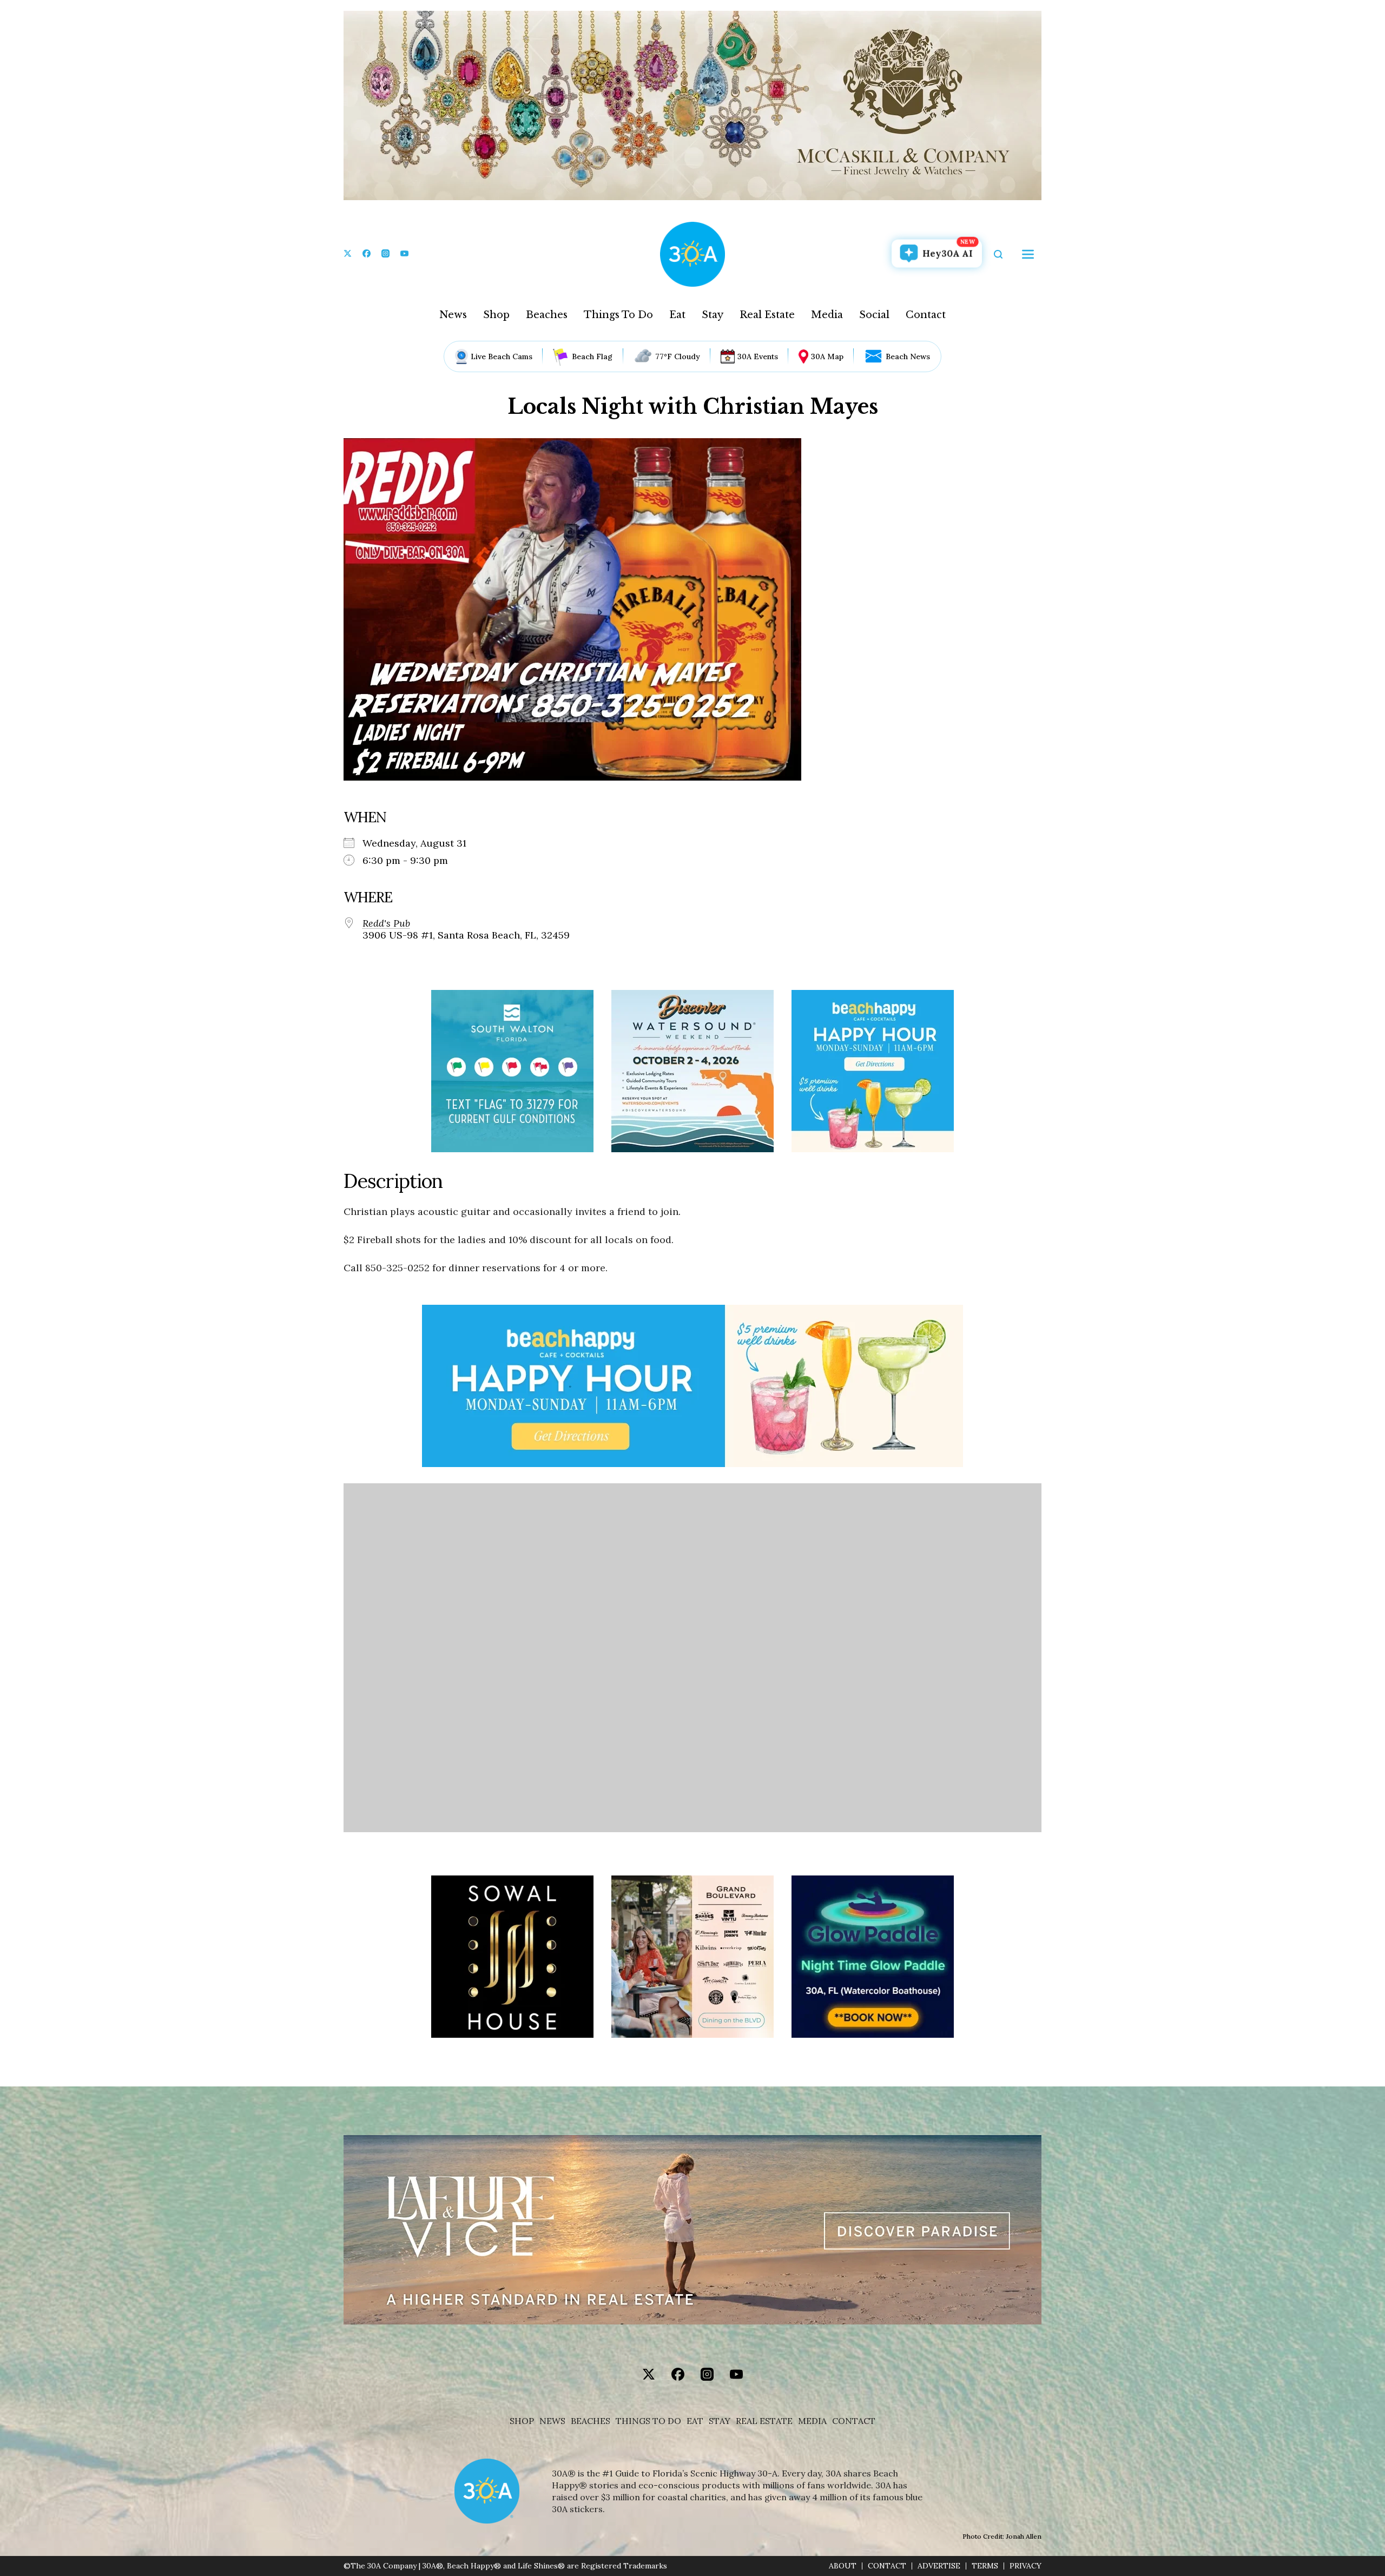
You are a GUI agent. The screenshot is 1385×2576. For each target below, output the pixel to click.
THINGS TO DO (648, 2421)
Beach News (908, 356)
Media (827, 315)
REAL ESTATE (764, 2421)
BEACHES (591, 2421)
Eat (677, 315)
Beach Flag (592, 356)
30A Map (827, 356)
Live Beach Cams (502, 356)
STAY (720, 2421)
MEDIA (812, 2421)
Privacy (1025, 2566)
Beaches (547, 315)
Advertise (939, 2566)
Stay (713, 315)
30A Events (758, 356)
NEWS (552, 2421)
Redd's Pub (386, 923)
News (453, 315)
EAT (695, 2421)
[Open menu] (1028, 254)
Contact (926, 315)
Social (874, 315)
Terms (985, 2566)
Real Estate (767, 315)
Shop (496, 315)
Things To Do (618, 315)
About (843, 2566)
